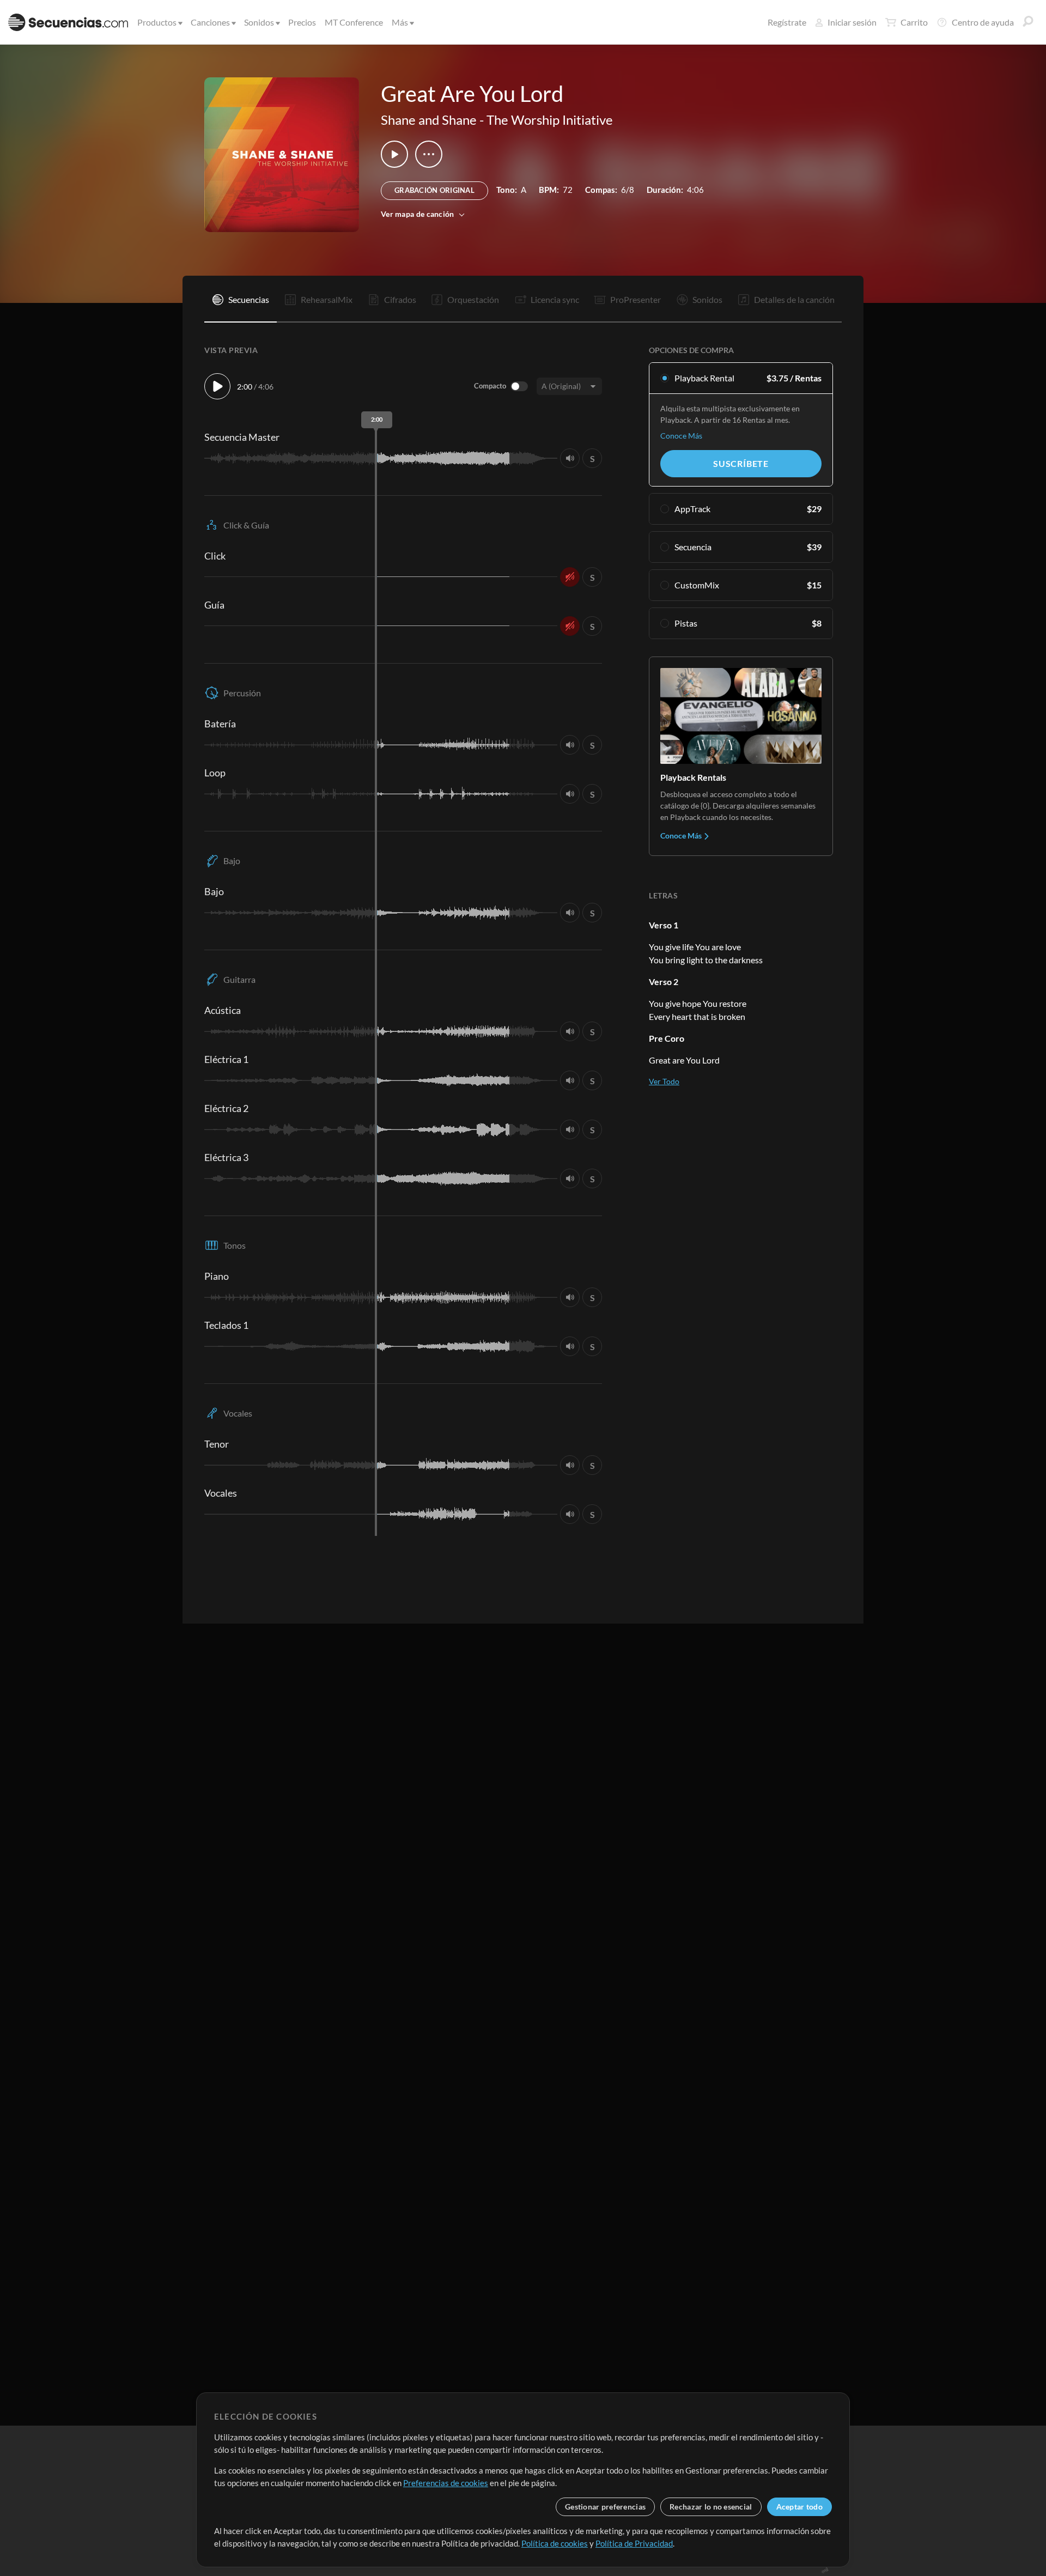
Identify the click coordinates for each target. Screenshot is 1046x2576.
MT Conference (354, 22)
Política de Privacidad (634, 2543)
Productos (157, 22)
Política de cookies (555, 2543)
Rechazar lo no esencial (711, 2507)
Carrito (914, 22)
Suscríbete (741, 463)
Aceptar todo (799, 2507)
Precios (302, 22)
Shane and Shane (429, 120)
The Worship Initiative (550, 120)
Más (400, 22)
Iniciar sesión (852, 22)
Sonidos (259, 22)
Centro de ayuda (983, 22)
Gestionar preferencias (605, 2507)
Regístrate (787, 22)
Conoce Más (681, 436)
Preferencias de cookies (446, 2483)
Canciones (210, 22)
